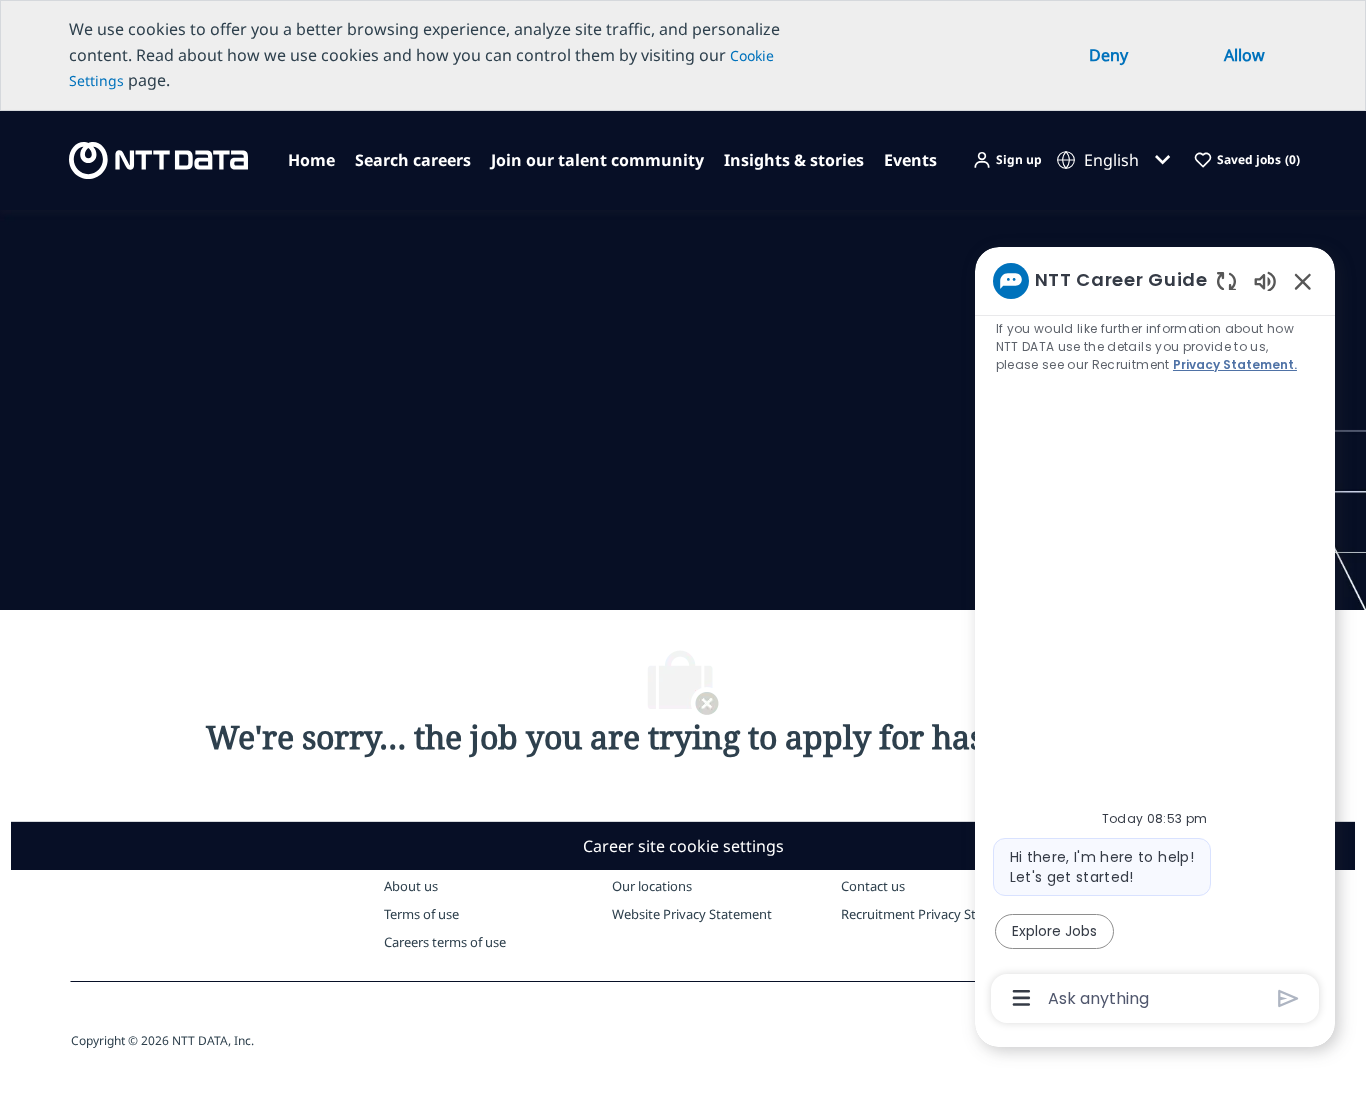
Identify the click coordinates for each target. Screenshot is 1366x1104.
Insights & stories (794, 160)
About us (411, 886)
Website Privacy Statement (692, 914)
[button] (1007, 160)
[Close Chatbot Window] (1303, 281)
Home (311, 160)
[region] (1155, 638)
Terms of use (421, 914)
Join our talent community (597, 160)
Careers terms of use (445, 942)
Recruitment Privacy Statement (934, 914)
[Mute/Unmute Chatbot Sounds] (1265, 280)
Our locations (652, 886)
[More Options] (1021, 998)
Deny (1108, 55)
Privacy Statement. (1236, 364)
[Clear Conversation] (1226, 280)
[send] (1288, 998)
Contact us (873, 886)
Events (910, 160)
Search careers (413, 160)
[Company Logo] (152, 158)
